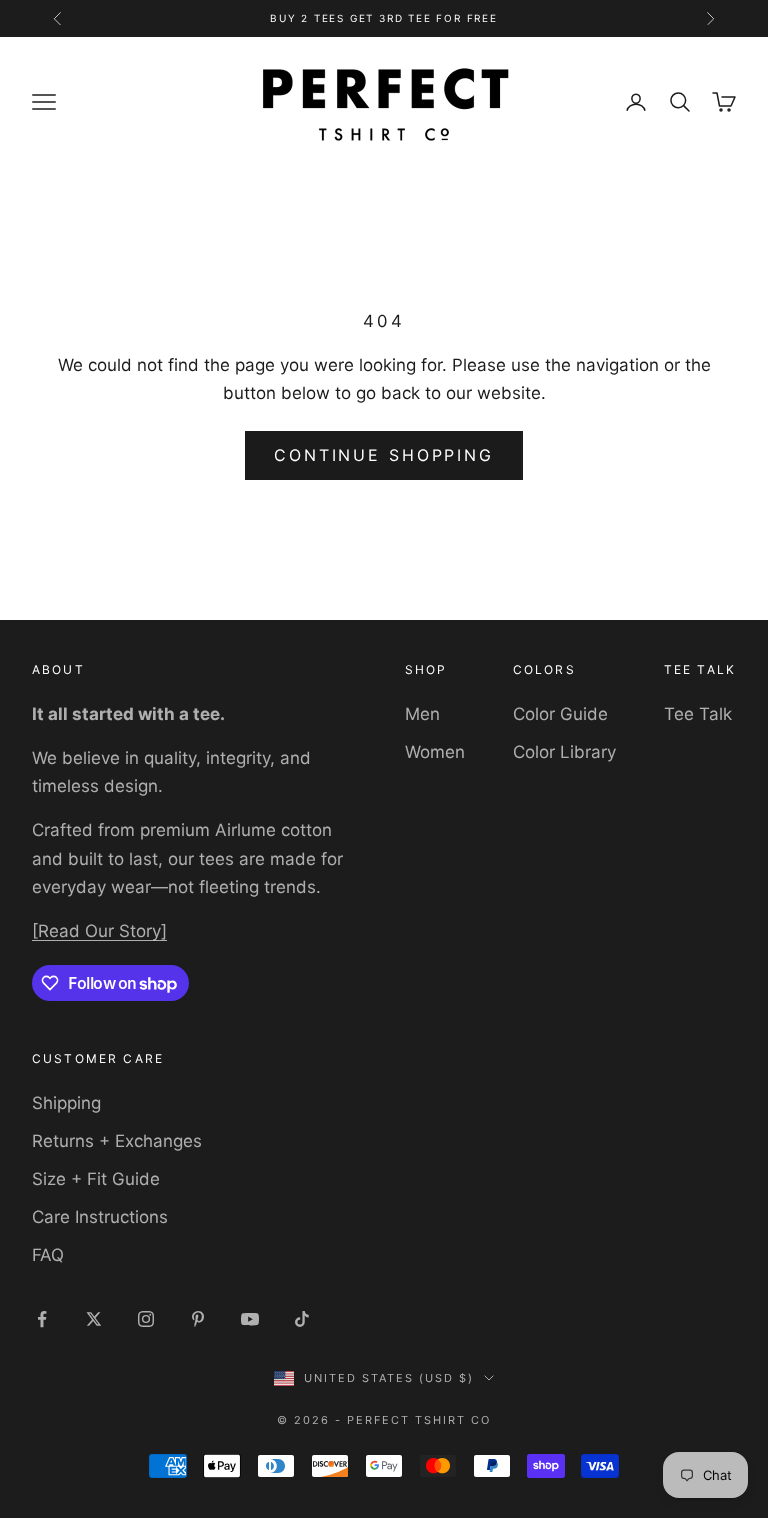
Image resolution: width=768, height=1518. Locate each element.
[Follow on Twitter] (94, 1319)
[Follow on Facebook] (42, 1319)
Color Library (564, 752)
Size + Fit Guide (96, 1179)
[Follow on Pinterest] (198, 1319)
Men (422, 714)
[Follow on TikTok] (302, 1319)
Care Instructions (100, 1217)
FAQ (48, 1255)
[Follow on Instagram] (146, 1319)
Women (435, 752)
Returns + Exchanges (117, 1141)
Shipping (66, 1103)
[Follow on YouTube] (250, 1319)
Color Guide (560, 714)
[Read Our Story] (99, 931)
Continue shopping (384, 455)
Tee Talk (698, 714)
